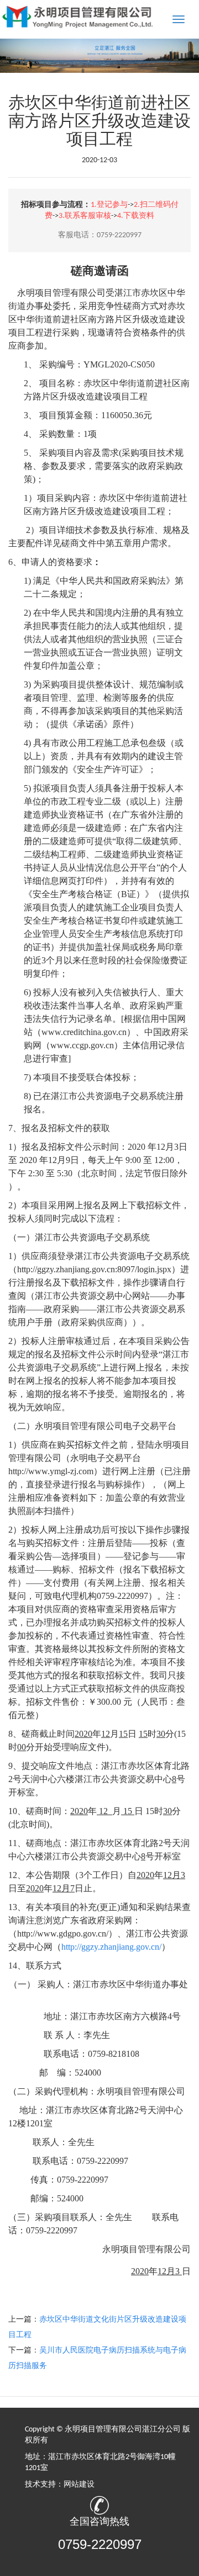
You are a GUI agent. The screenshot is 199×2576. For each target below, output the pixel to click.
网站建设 (79, 2485)
